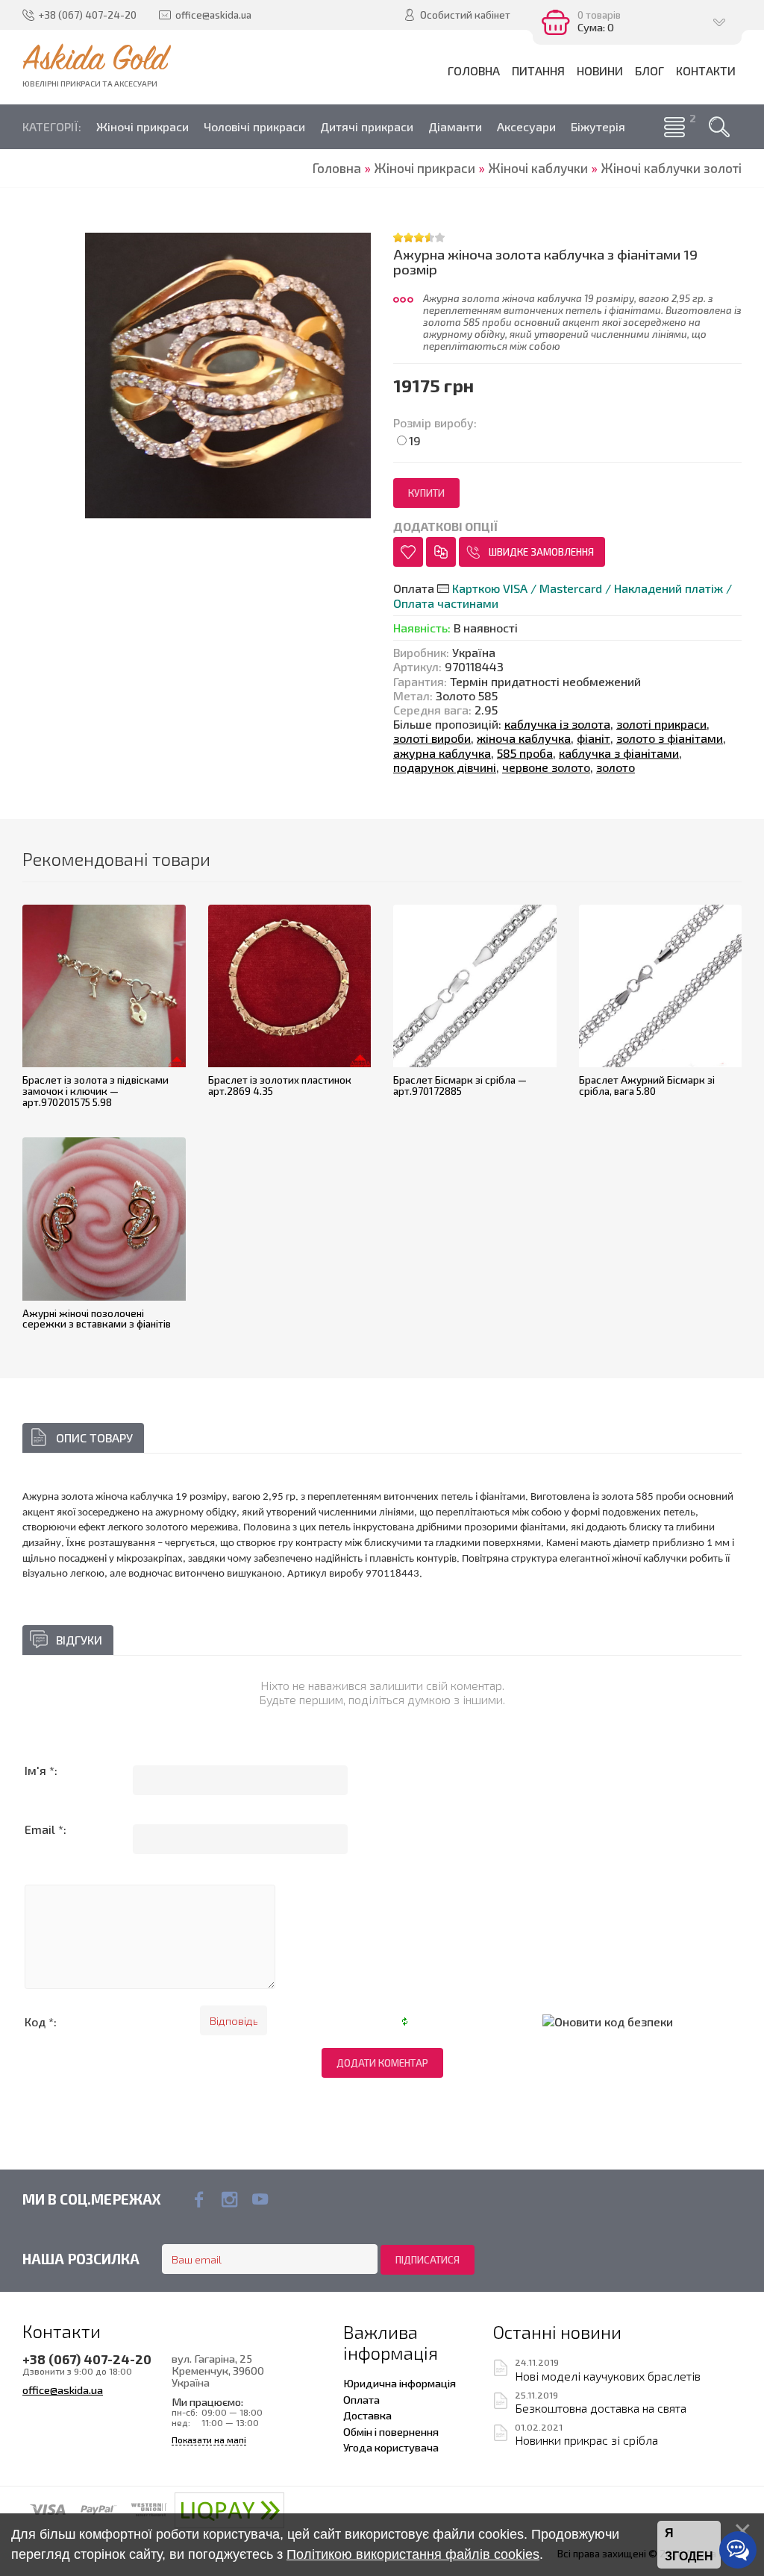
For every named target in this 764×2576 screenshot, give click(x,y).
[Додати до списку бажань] (408, 552)
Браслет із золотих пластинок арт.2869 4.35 (280, 1086)
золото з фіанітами (670, 738)
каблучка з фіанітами (619, 753)
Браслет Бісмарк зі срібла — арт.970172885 (460, 1086)
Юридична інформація (400, 2383)
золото (616, 767)
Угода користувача (391, 2447)
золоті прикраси (661, 724)
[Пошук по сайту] (719, 127)
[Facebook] (199, 2199)
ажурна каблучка (442, 753)
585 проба (525, 753)
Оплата (361, 2399)
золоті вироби (432, 738)
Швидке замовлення (541, 552)
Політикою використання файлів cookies (413, 2554)
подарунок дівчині (445, 767)
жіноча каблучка (524, 738)
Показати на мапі (209, 2440)
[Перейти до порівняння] (441, 552)
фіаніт (594, 738)
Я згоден (689, 2545)
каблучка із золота (557, 724)
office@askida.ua (63, 2390)
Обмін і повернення (391, 2431)
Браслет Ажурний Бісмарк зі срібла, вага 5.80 (647, 1086)
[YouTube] (260, 2199)
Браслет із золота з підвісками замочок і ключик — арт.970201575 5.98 (95, 1091)
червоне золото (546, 767)
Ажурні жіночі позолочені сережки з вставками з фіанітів (97, 1319)
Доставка (367, 2415)
